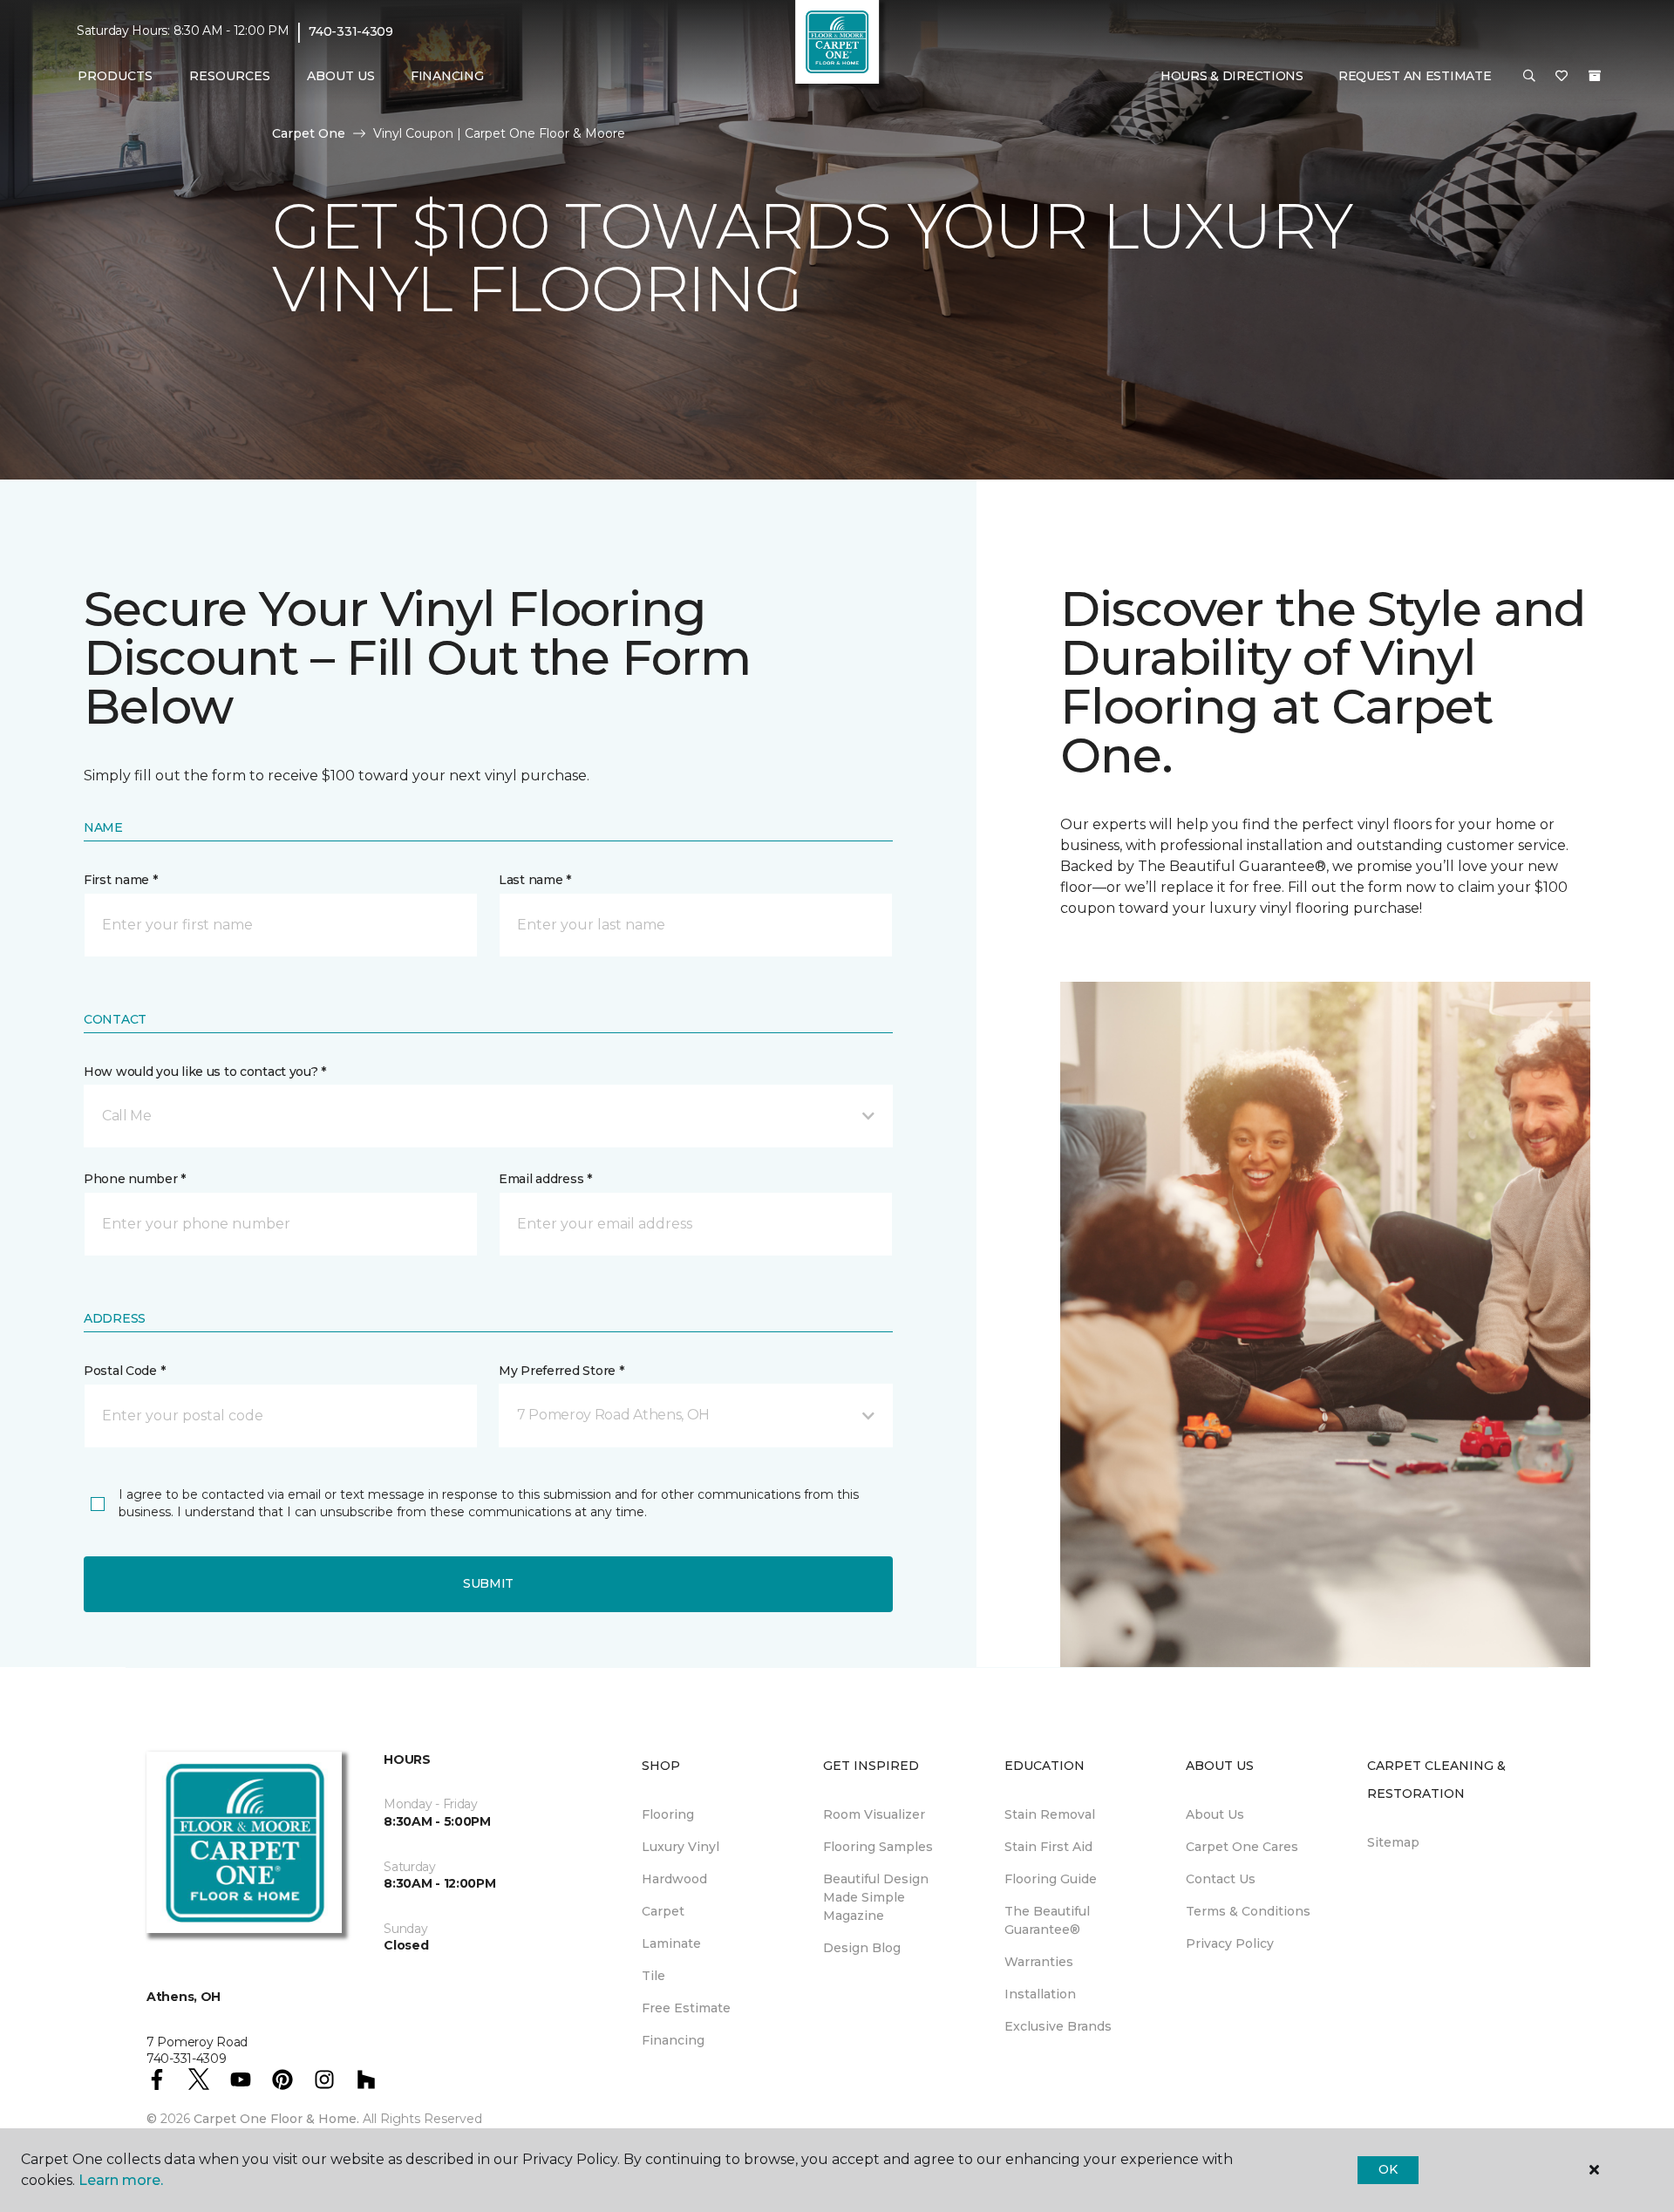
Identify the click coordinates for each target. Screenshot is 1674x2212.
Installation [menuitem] (1040, 1994)
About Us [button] (341, 76)
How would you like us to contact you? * (205, 1072)
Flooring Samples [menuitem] (878, 1847)
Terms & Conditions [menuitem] (1248, 1911)
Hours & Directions (1232, 76)
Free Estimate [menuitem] (686, 2008)
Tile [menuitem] (653, 1976)
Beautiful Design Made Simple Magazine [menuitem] (876, 1897)
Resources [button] (230, 76)
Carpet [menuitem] (663, 1911)
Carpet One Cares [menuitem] (1242, 1847)
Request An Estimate (1415, 76)
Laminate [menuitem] (671, 1943)
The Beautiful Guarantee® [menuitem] (1047, 1920)
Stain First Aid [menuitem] (1048, 1847)
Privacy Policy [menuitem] (1230, 1943)
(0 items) (1595, 76)
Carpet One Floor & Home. (276, 2119)
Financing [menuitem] (447, 76)
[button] (1529, 77)
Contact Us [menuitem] (1221, 1879)
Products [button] (115, 76)
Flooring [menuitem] (668, 1814)
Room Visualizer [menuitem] (874, 1814)
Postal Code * (124, 1371)
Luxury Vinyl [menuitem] (680, 1847)
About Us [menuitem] (1215, 1814)
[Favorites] (1562, 77)
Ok (1388, 2169)
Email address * (545, 1179)
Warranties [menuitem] (1039, 1962)
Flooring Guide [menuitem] (1051, 1879)
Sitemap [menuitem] (1393, 1842)
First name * (121, 880)
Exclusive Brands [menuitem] (1058, 2026)
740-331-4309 (351, 31)
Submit (488, 1583)
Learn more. (121, 2180)
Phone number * (135, 1179)
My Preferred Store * (561, 1371)
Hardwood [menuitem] (674, 1879)
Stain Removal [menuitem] (1050, 1814)
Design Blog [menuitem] (862, 1948)
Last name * (535, 880)
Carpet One (309, 133)
